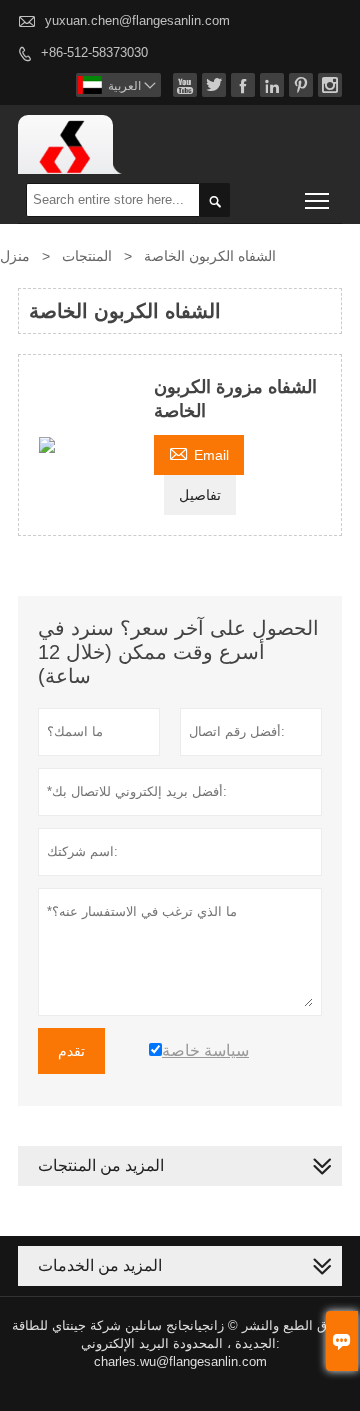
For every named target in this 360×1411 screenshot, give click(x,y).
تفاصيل (200, 495)
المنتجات (87, 256)
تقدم (71, 1051)
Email (199, 452)
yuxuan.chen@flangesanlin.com (137, 20)
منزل (15, 256)
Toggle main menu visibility (317, 199)
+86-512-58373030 (94, 52)
